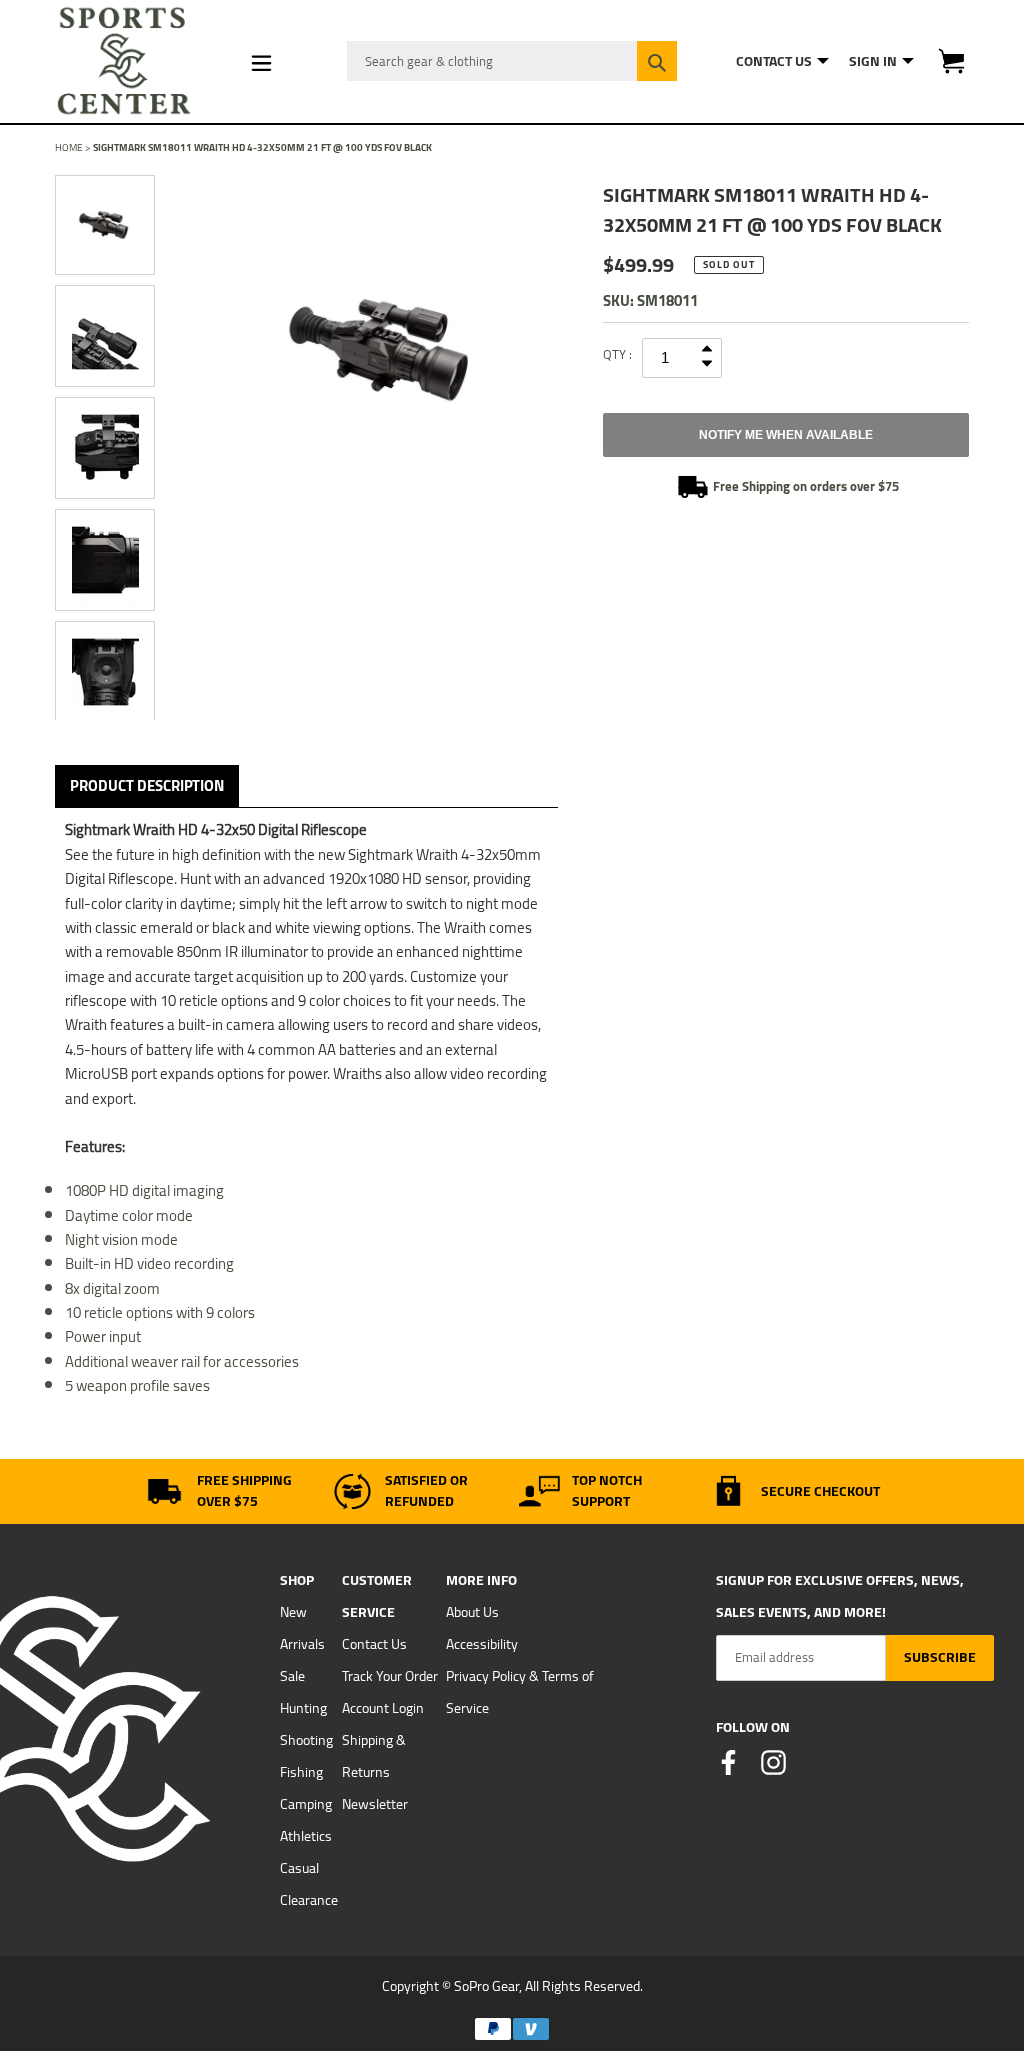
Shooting (306, 1740)
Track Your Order (390, 1676)
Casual (299, 1868)
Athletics (306, 1836)
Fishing (301, 1772)
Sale (292, 1676)
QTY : (617, 354)
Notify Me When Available (786, 435)
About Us (472, 1612)
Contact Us (374, 1644)
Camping (306, 1804)
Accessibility (482, 1644)
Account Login (383, 1708)
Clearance (309, 1900)
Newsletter (375, 1804)
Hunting (303, 1708)
